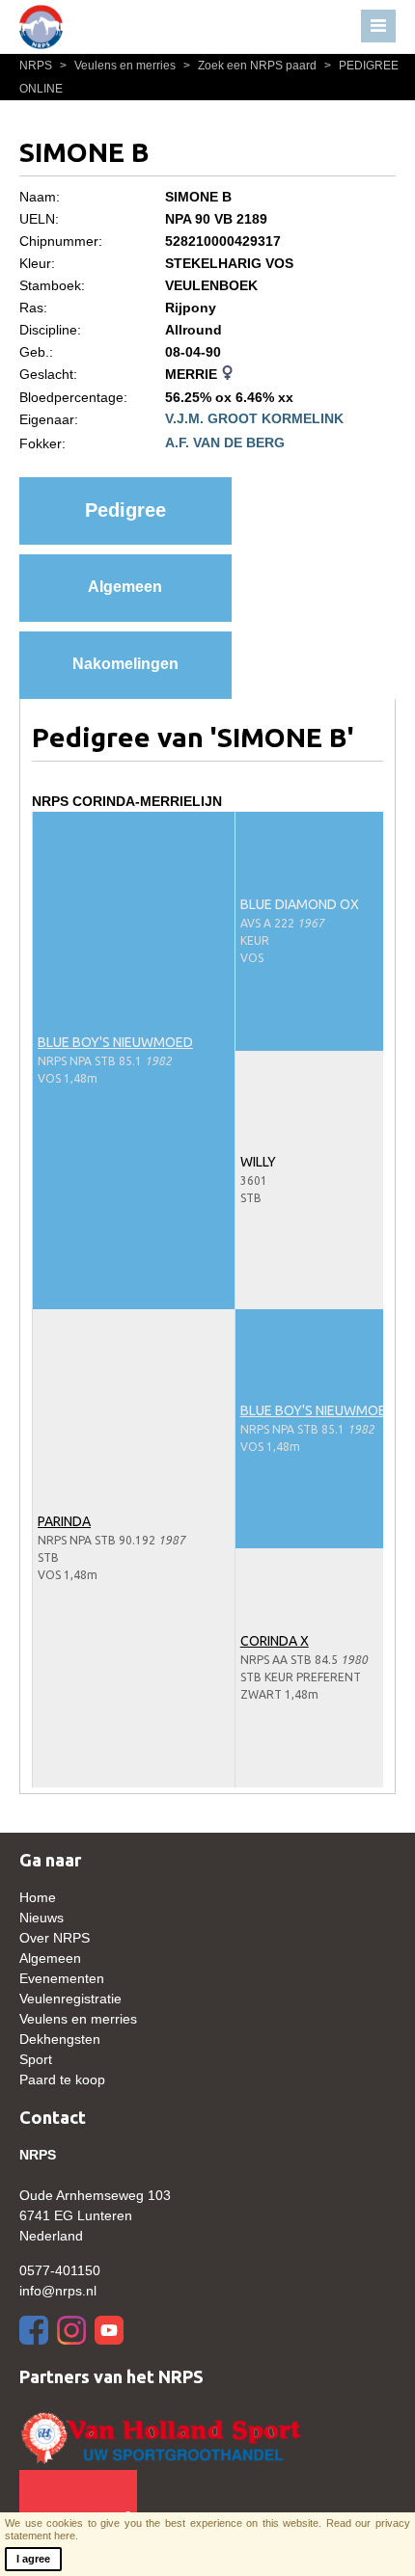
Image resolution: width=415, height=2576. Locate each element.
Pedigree (125, 510)
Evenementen (62, 1978)
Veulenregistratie (70, 1999)
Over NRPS (55, 1938)
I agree (33, 2559)
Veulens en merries (119, 66)
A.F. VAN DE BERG (225, 443)
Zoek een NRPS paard (251, 66)
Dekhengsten (60, 2039)
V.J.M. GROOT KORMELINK (254, 418)
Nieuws (41, 1918)
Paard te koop (62, 2080)
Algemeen (125, 587)
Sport (36, 2059)
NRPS (37, 66)
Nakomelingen (125, 664)
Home (38, 1897)
